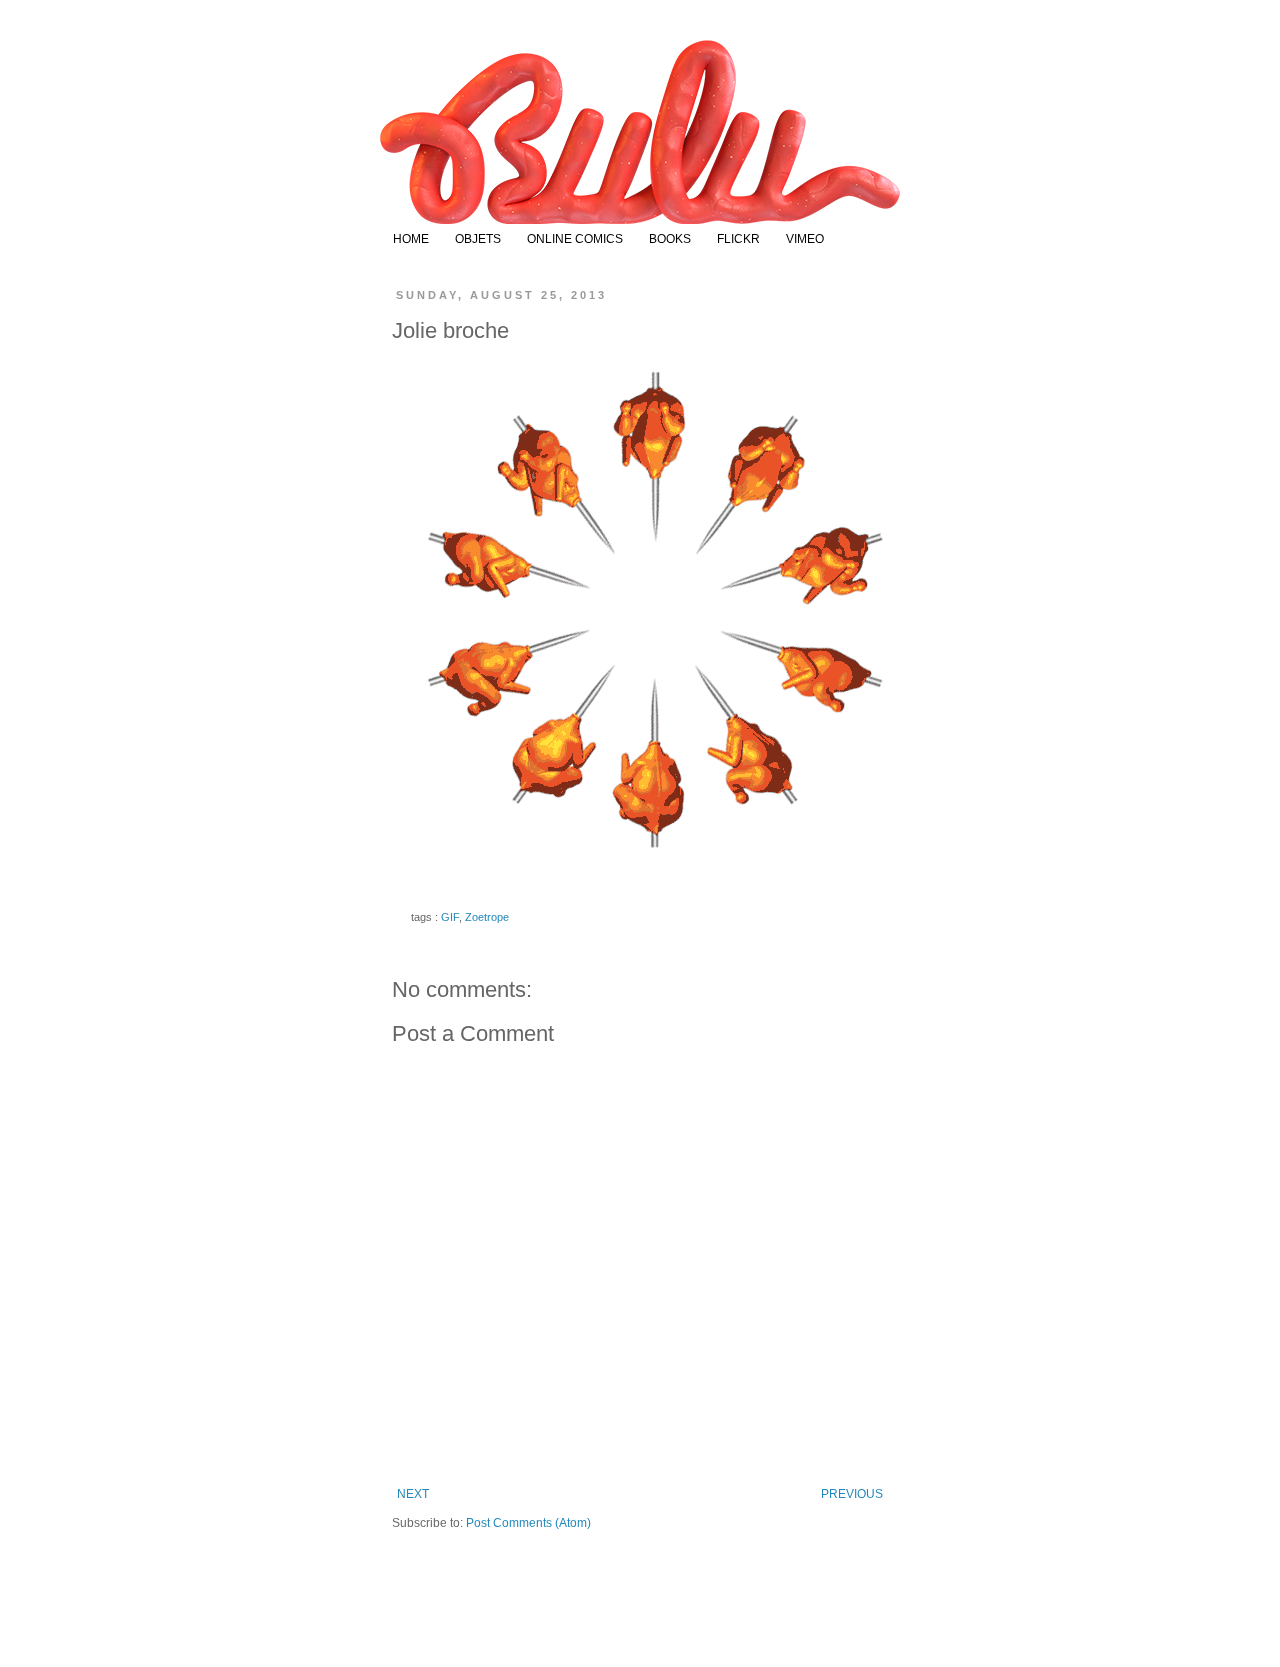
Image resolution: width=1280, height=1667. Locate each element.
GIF (450, 917)
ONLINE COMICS (575, 239)
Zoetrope (487, 917)
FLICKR (738, 239)
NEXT (413, 1494)
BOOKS (670, 239)
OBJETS (478, 239)
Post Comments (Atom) (528, 1523)
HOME (411, 239)
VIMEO (805, 239)
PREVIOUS (852, 1494)
